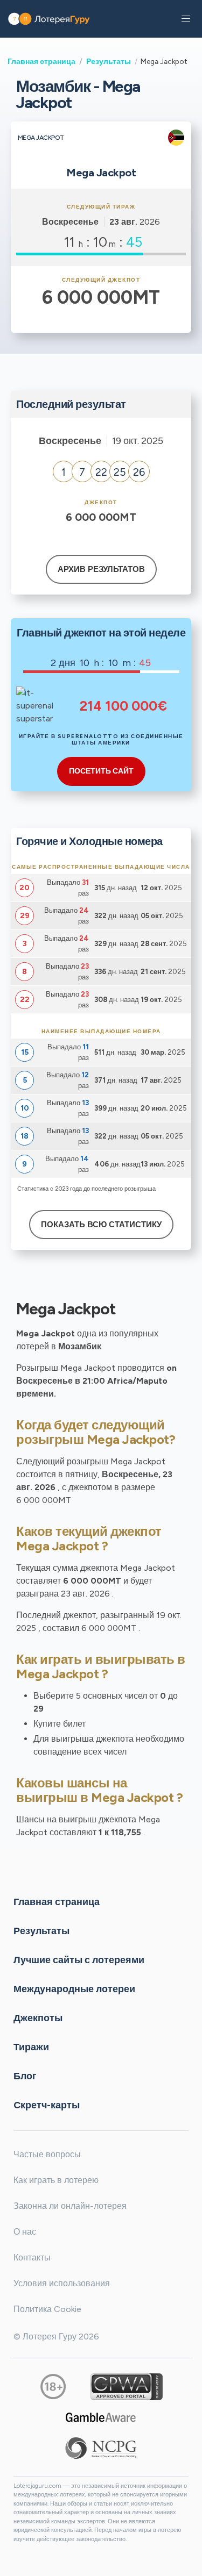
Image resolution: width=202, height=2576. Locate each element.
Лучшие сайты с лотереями (79, 1959)
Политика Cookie (47, 2309)
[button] (186, 19)
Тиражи (31, 2047)
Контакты (32, 2257)
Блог (25, 2076)
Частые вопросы (47, 2154)
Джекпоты (38, 2017)
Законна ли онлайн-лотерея (70, 2206)
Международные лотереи (74, 1988)
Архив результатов (101, 569)
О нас (25, 2232)
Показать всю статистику (101, 1225)
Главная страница (41, 61)
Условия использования (62, 2283)
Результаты (109, 61)
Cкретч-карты (47, 2105)
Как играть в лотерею (56, 2180)
